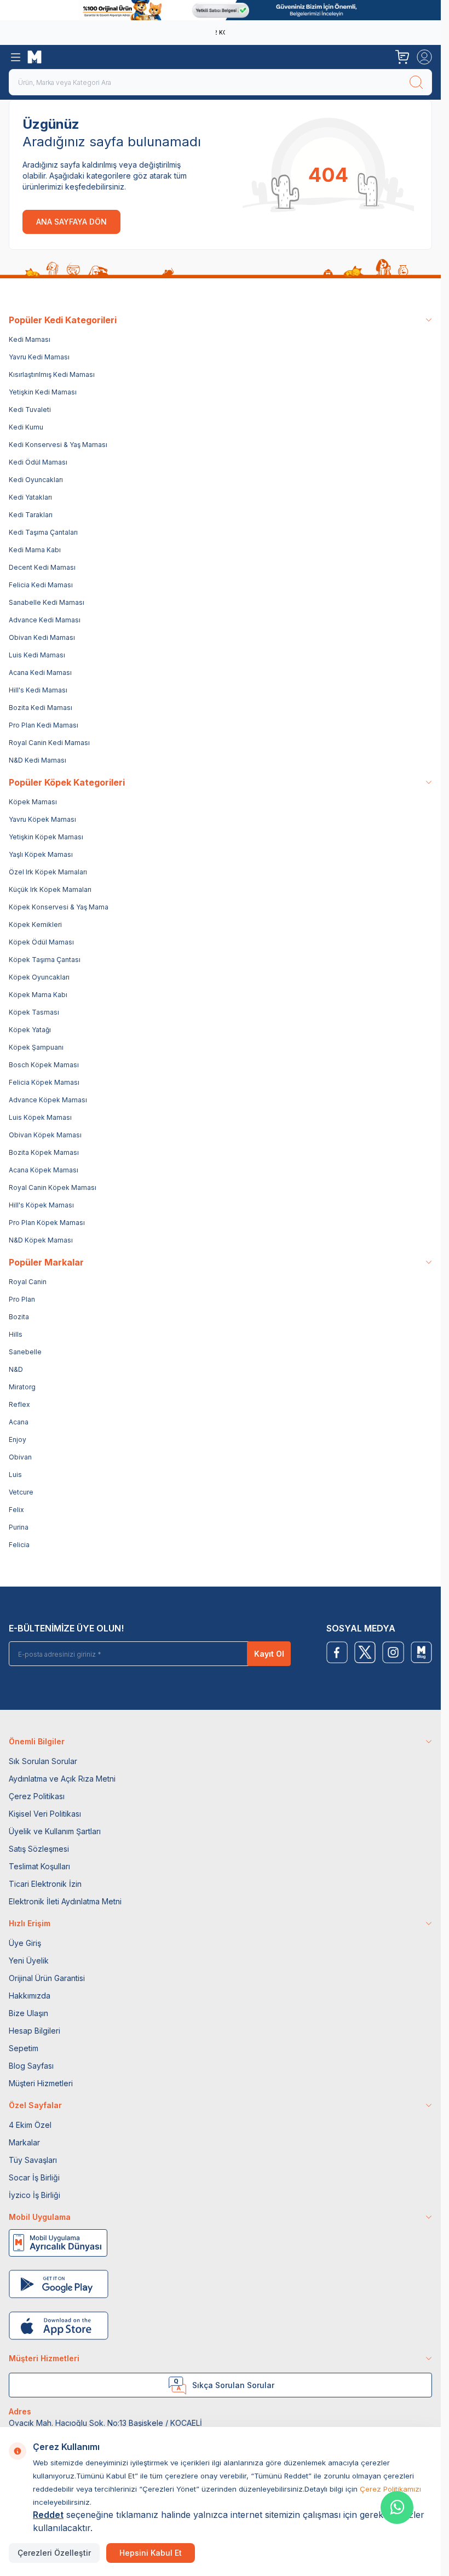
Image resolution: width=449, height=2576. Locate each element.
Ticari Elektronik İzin (45, 1884)
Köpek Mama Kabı (38, 995)
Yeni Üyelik (29, 1960)
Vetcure (21, 1492)
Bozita (19, 1317)
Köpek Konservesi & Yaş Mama (59, 907)
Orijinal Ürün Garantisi (47, 1978)
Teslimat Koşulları (39, 1866)
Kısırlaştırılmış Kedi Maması (52, 374)
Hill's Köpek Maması (41, 1205)
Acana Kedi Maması (40, 672)
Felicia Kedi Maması (41, 585)
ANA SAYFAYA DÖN (71, 222)
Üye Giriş (25, 1943)
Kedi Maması (30, 339)
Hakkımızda (30, 1996)
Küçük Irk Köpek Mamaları (50, 889)
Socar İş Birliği (34, 2177)
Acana (19, 1422)
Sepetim (24, 2048)
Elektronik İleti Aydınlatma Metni (65, 1901)
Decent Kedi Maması (42, 567)
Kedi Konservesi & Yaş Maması (58, 445)
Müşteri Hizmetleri (41, 2083)
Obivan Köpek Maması (45, 1135)
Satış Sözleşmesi (39, 1849)
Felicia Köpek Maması (44, 1082)
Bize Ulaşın (28, 2013)
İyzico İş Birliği (34, 2195)
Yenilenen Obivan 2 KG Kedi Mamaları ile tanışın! (218, 32)
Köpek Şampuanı (36, 1047)
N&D (16, 1369)
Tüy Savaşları (33, 2160)
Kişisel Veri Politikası (45, 1814)
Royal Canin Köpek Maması (53, 1187)
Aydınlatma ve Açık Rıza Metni (62, 1779)
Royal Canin (28, 1282)
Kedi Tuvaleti (30, 410)
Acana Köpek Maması (44, 1170)
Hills (16, 1334)
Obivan (20, 1457)
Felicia (19, 1545)
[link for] (220, 10)
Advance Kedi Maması (45, 620)
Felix (16, 1510)
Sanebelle (25, 1352)
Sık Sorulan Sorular (43, 1761)
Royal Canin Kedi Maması (49, 743)
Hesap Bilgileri (34, 2031)
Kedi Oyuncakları (36, 480)
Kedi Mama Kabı (35, 550)
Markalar (24, 2142)
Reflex (19, 1404)
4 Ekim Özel (30, 2125)
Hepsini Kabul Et (151, 2553)
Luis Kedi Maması (37, 655)
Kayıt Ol (269, 1654)
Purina (19, 1527)
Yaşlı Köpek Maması (41, 854)
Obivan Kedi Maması (42, 637)
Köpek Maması (33, 802)
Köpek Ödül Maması (41, 942)
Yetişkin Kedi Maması (43, 392)
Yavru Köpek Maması (42, 819)
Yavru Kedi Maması (39, 357)
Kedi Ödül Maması (38, 462)
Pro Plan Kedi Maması (44, 725)
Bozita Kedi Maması (41, 708)
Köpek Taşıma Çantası (45, 960)
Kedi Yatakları (30, 497)
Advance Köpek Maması (48, 1100)
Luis (15, 1475)
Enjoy (18, 1439)
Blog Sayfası (31, 2066)
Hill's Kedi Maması (38, 690)
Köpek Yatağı (30, 1030)
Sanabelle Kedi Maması (47, 602)
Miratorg (22, 1387)
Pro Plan (22, 1299)
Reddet (48, 2515)
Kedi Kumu (26, 427)
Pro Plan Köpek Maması (47, 1223)
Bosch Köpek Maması (44, 1065)
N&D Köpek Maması (41, 1240)
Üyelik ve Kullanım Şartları (55, 1831)
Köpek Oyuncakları (39, 977)
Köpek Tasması (34, 1012)
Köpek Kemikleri (35, 925)
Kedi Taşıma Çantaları (43, 532)
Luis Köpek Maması (40, 1117)
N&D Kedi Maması (38, 760)
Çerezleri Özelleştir (54, 2553)
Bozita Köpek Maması (44, 1152)
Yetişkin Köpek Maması (46, 837)
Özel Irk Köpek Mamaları (48, 872)
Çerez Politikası (37, 1796)
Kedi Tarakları (31, 515)
